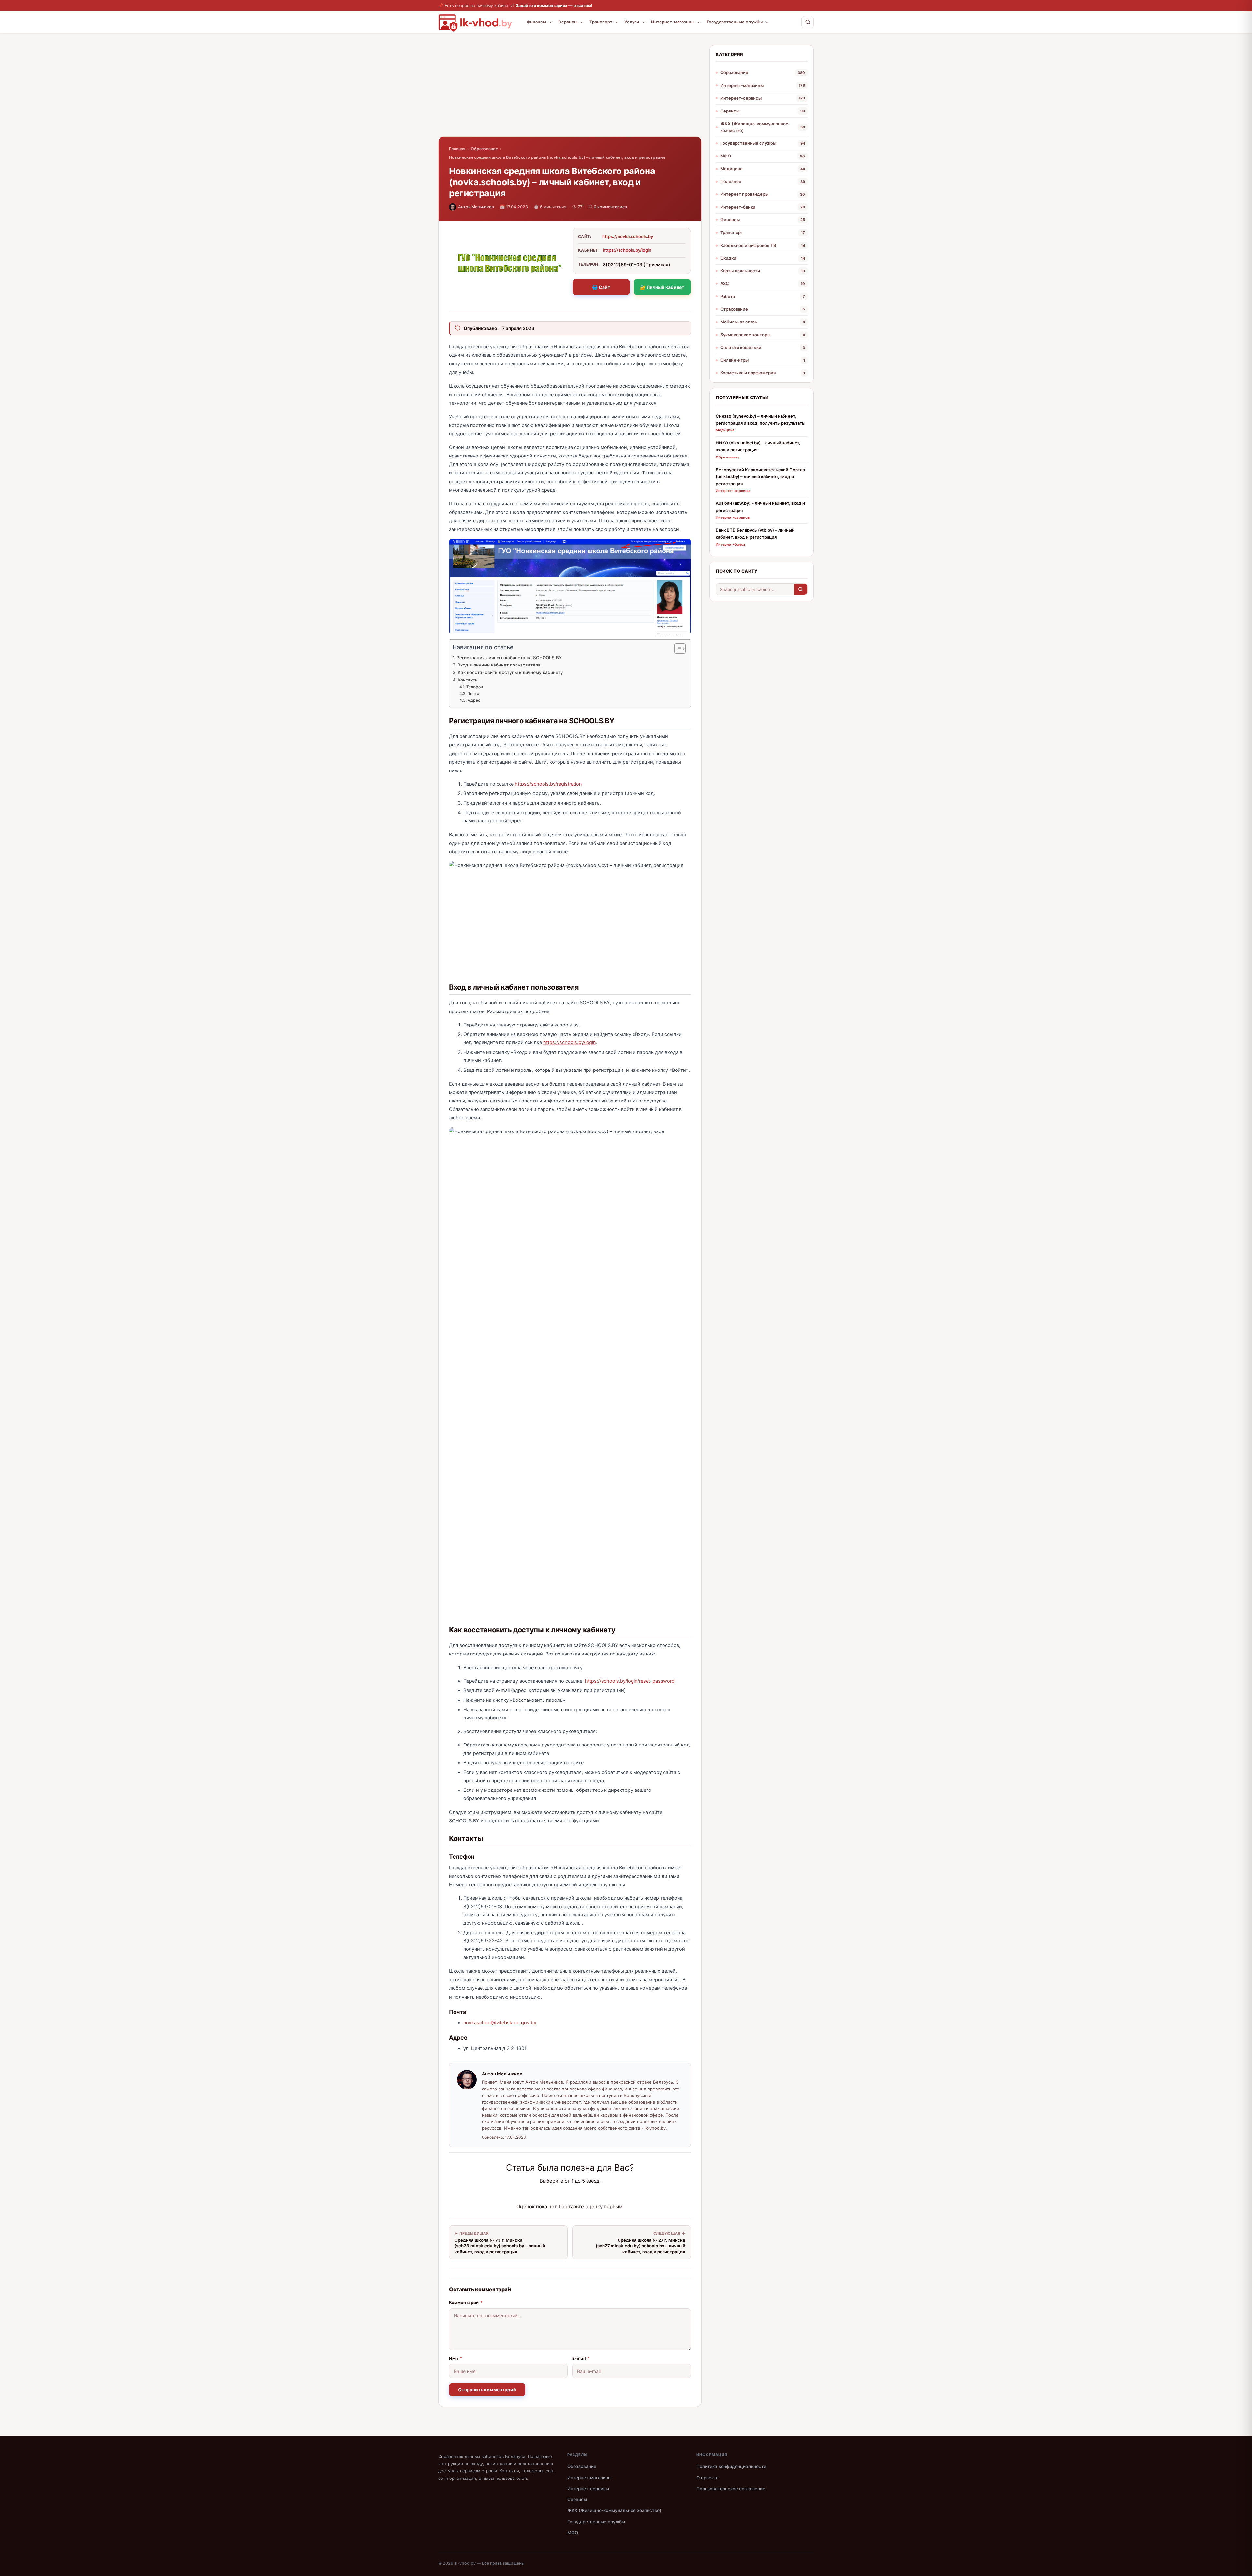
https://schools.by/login (627, 250)
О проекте (708, 2478)
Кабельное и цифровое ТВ (748, 245)
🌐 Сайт (601, 287)
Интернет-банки (738, 207)
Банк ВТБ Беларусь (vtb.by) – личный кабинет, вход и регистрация (755, 533)
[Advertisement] (570, 91)
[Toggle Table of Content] (677, 649)
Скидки (728, 258)
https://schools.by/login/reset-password (630, 1681)
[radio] (547, 2194)
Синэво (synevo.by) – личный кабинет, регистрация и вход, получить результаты (760, 419)
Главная (457, 149)
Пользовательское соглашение (731, 2489)
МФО (726, 156)
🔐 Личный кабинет (662, 287)
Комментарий (466, 2302)
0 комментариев (610, 207)
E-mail (581, 2358)
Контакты (468, 680)
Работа (728, 296)
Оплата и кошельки (741, 347)
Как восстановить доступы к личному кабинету (510, 672)
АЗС (725, 283)
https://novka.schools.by (628, 236)
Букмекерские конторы (745, 335)
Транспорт (601, 22)
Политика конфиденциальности (731, 2466)
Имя (455, 2358)
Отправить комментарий (487, 2390)
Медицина (731, 169)
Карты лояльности (740, 271)
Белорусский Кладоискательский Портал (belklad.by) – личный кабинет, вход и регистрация (760, 477)
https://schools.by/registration (548, 784)
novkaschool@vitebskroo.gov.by (500, 2023)
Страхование (734, 309)
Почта (473, 693)
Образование (484, 149)
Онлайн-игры (734, 360)
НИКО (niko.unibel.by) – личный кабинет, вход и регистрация (758, 446)
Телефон (474, 687)
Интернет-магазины (673, 22)
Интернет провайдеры (744, 194)
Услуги (632, 22)
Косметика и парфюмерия (748, 373)
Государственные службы (735, 22)
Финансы (536, 22)
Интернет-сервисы (741, 98)
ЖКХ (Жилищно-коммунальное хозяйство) (754, 127)
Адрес (474, 700)
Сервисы (568, 22)
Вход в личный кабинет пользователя (499, 665)
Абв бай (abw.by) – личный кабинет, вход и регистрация (760, 507)
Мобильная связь (739, 322)
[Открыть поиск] (808, 22)
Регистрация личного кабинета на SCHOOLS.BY (509, 658)
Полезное (731, 181)
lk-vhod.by (465, 2563)
